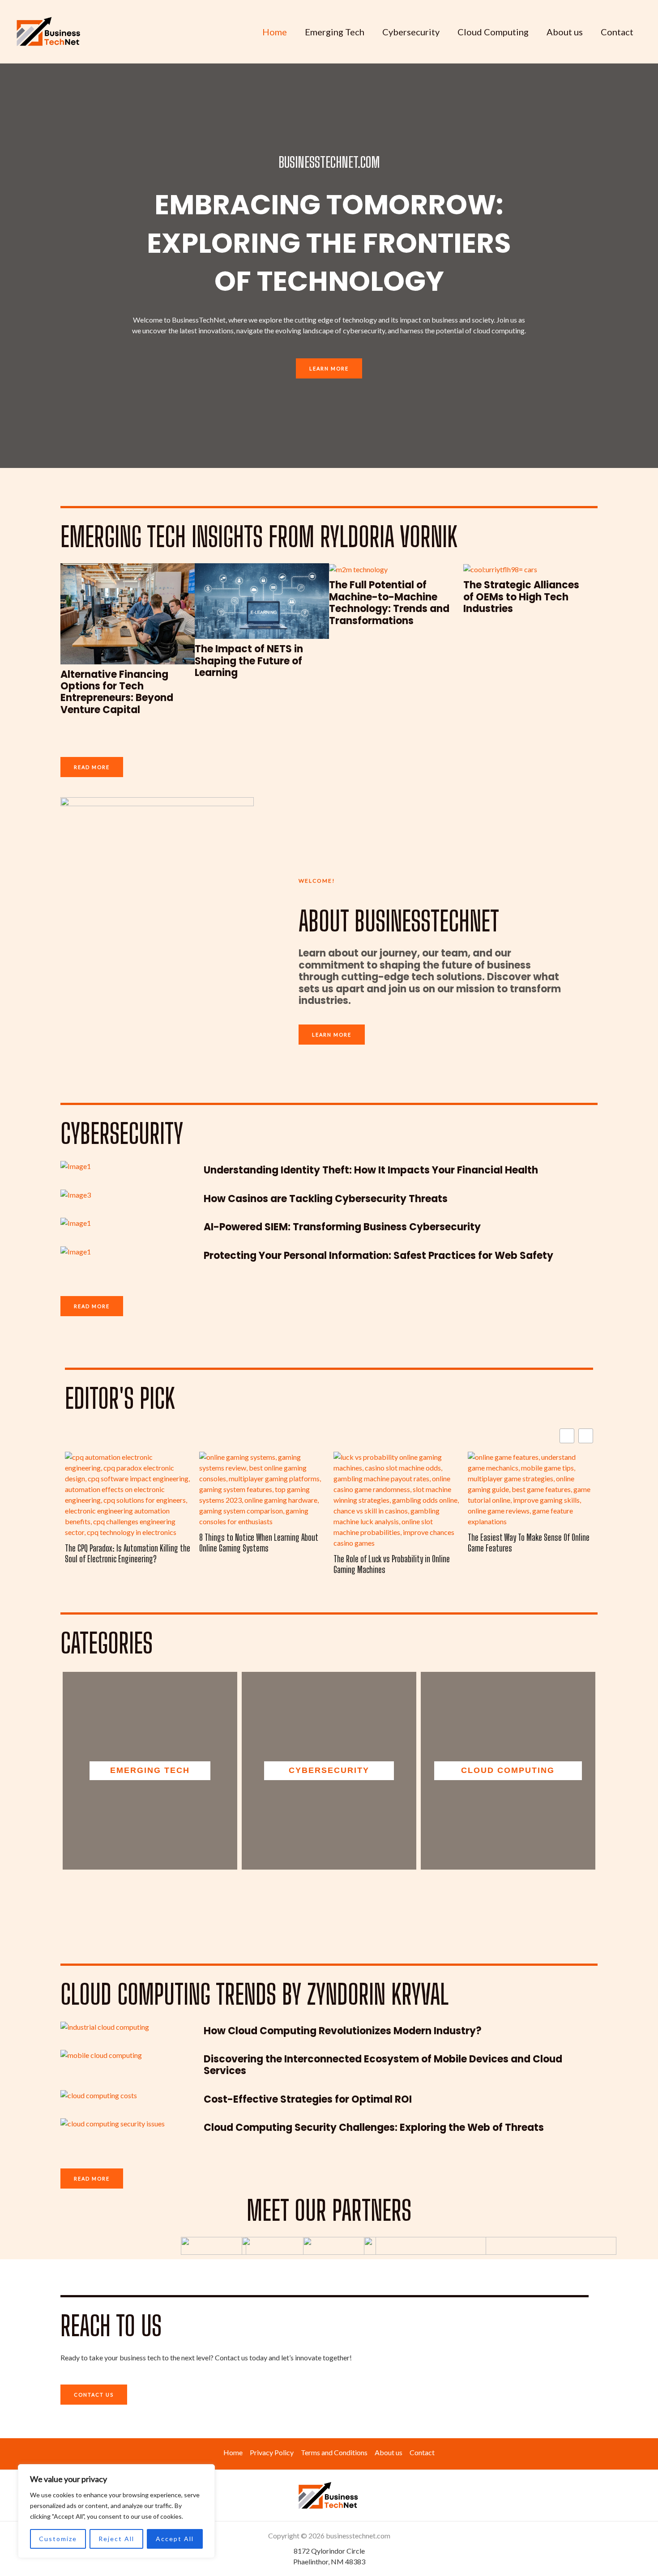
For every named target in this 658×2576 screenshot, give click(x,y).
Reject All (116, 2539)
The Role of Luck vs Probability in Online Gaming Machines (392, 1564)
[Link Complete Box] (128, 645)
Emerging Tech (335, 32)
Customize (58, 2539)
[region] (116, 2511)
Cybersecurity (411, 32)
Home (275, 32)
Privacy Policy (272, 2452)
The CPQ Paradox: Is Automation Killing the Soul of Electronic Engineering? (128, 1553)
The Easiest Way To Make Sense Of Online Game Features (529, 1543)
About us (565, 32)
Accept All (175, 2539)
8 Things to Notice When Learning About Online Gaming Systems (258, 1543)
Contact (617, 32)
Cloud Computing (493, 32)
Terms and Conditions (334, 2452)
